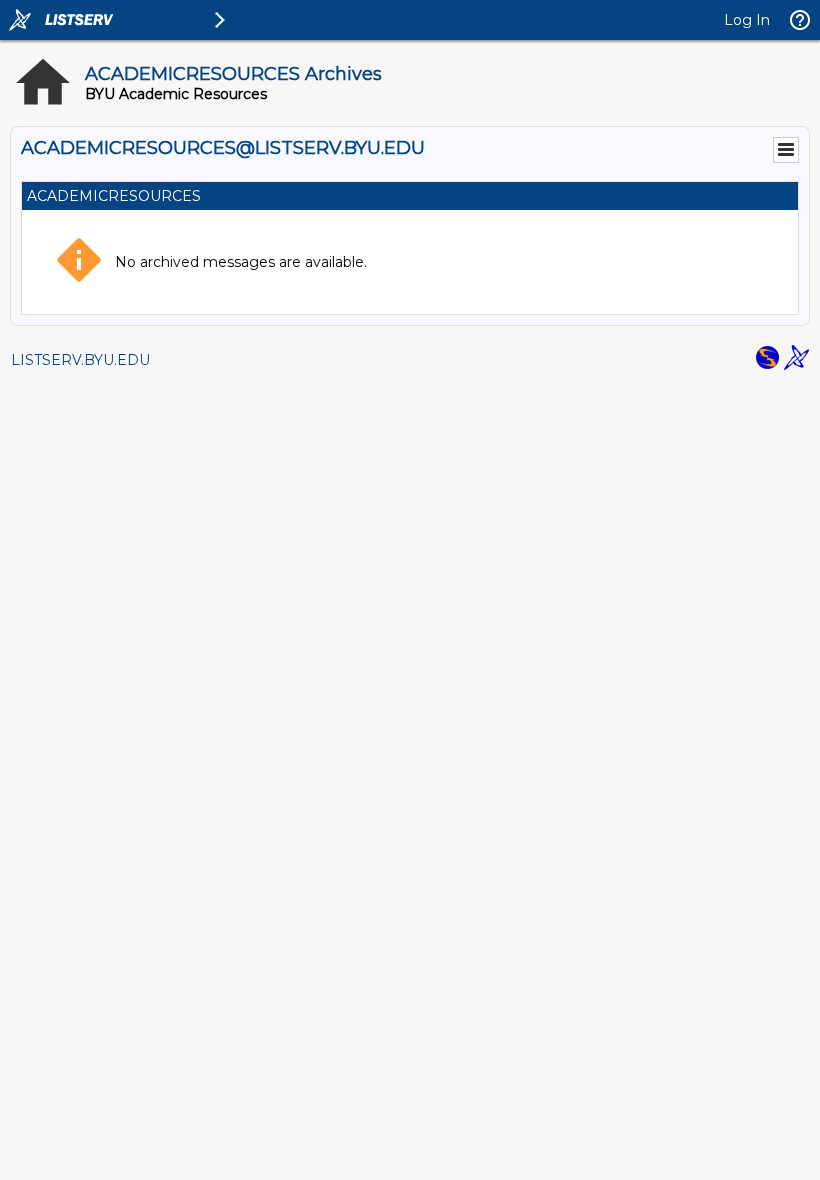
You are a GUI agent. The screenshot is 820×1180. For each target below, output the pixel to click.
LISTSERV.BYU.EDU (80, 360)
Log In (747, 20)
